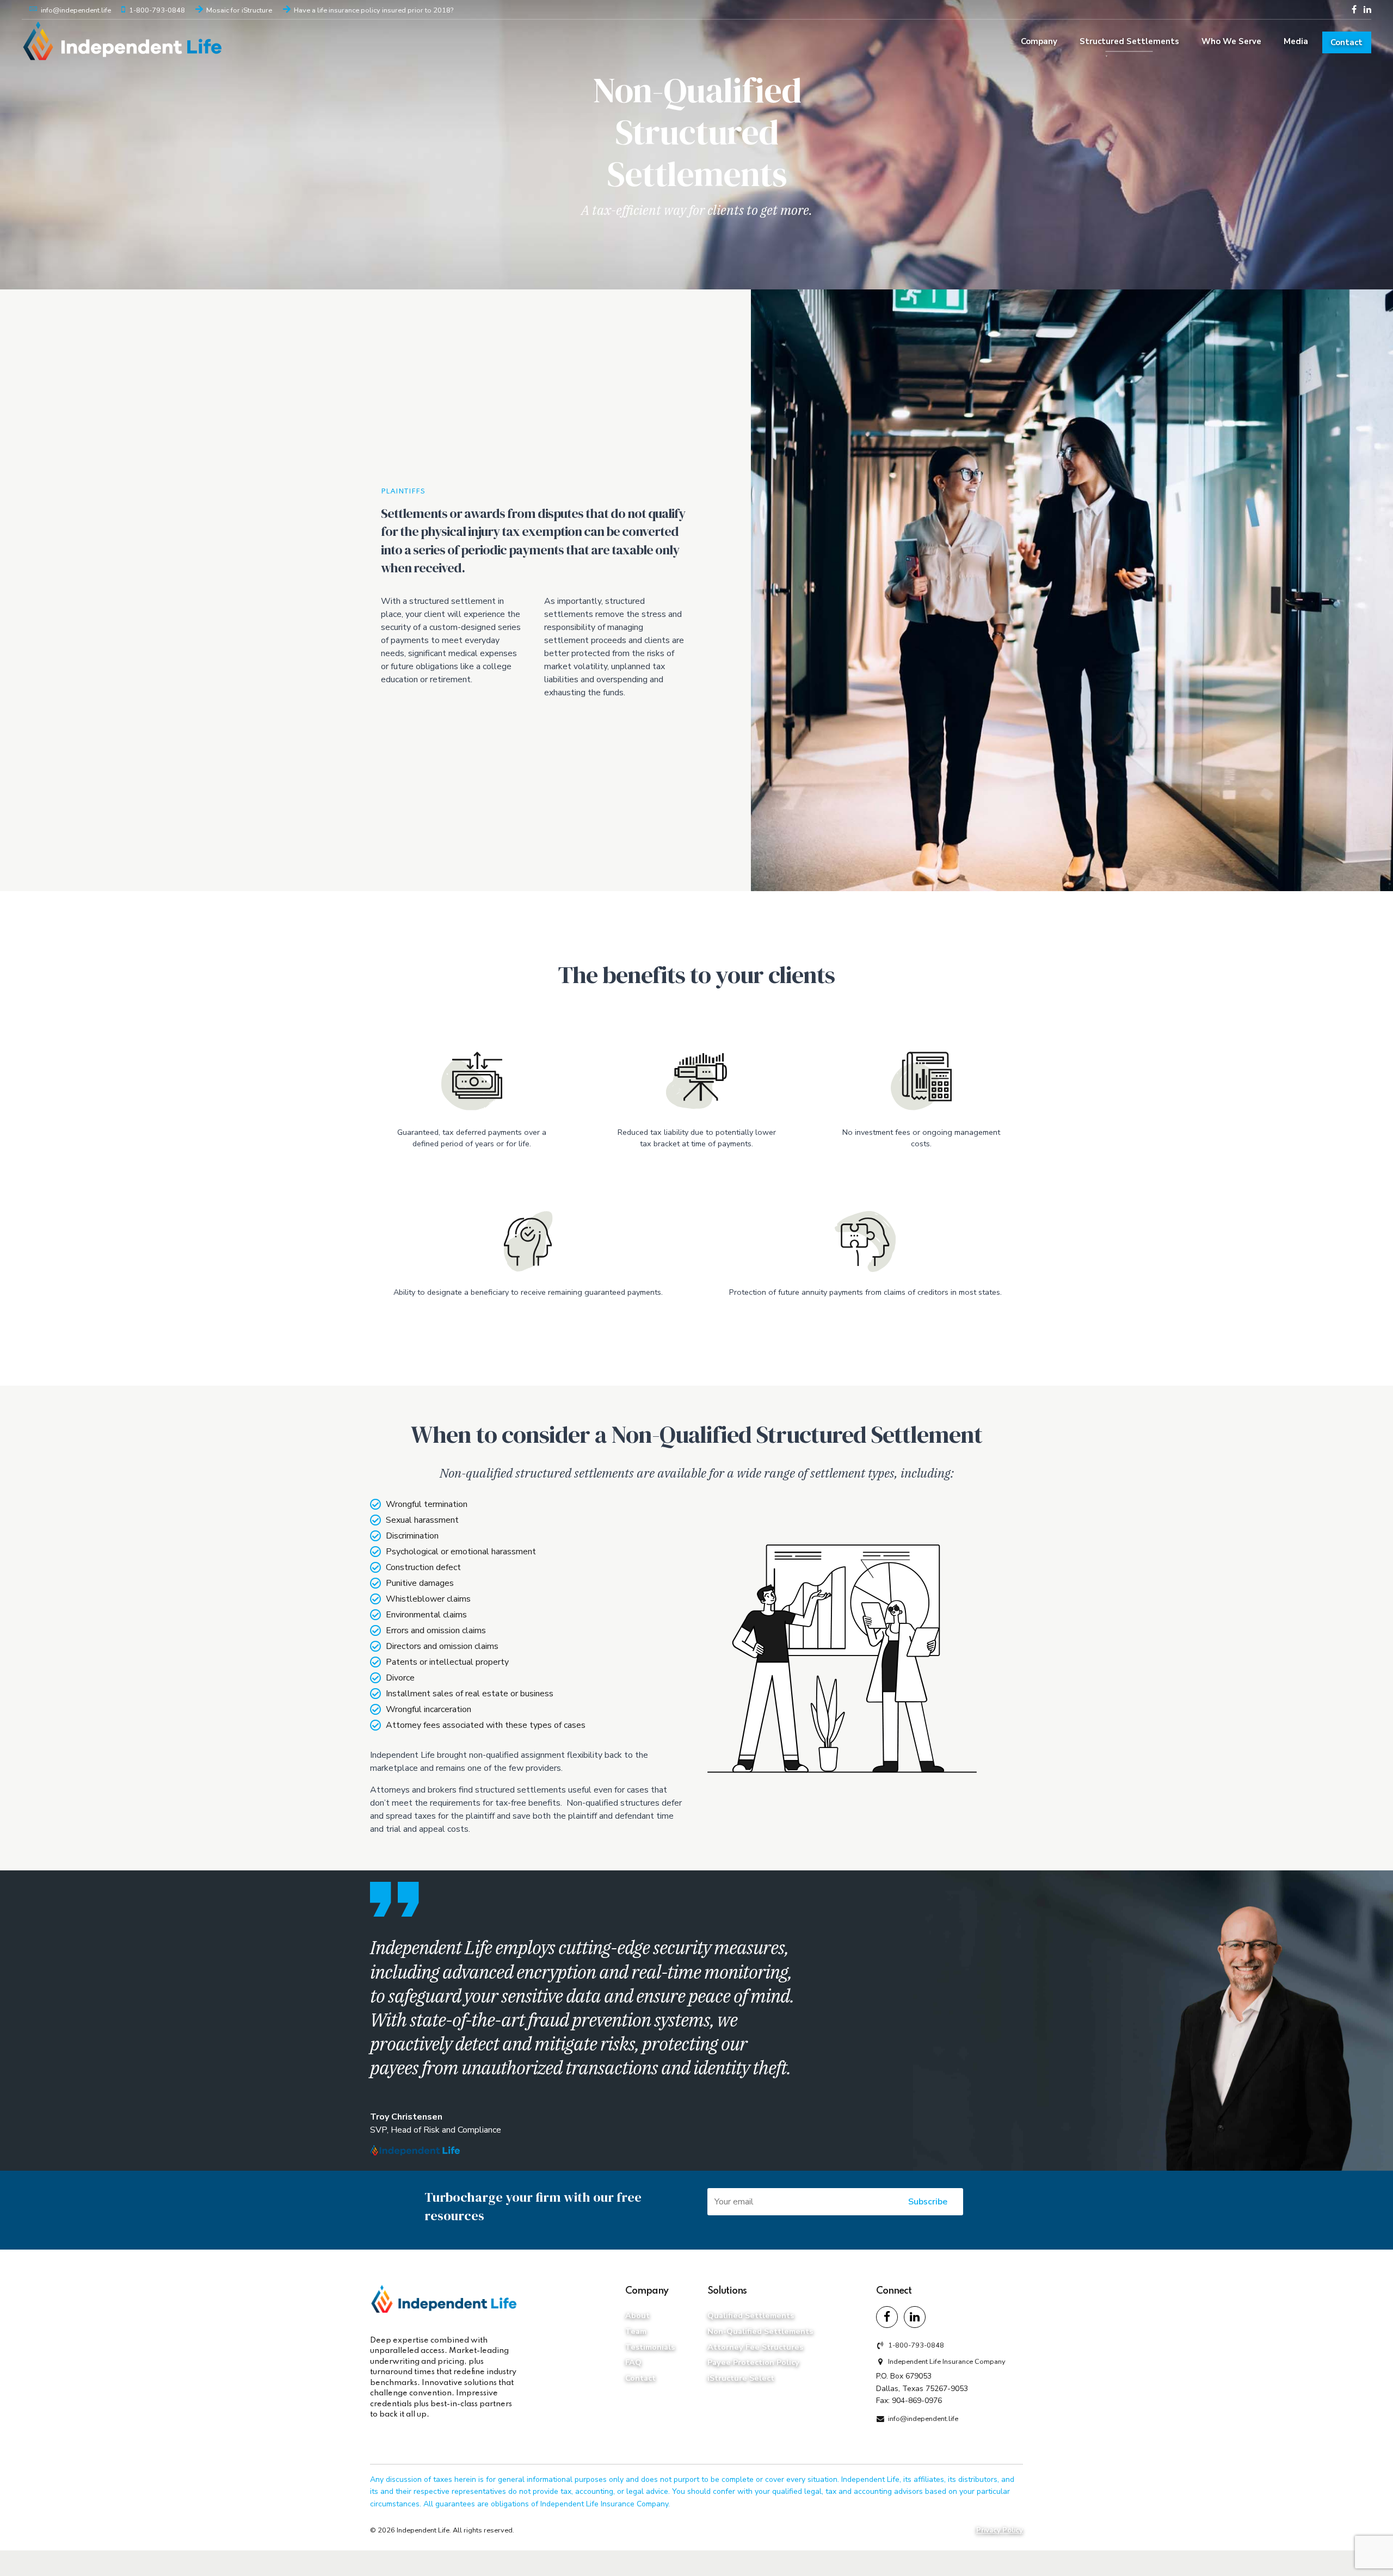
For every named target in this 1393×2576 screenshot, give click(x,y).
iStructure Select (741, 2378)
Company (1039, 41)
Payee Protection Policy (753, 2362)
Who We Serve (1231, 41)
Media (1296, 41)
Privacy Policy (1000, 2530)
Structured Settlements (1129, 41)
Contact (1346, 42)
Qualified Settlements (751, 2315)
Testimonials (650, 2346)
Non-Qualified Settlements (760, 2331)
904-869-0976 (917, 2400)
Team (636, 2331)
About (637, 2315)
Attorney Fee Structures (755, 2346)
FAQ (633, 2362)
